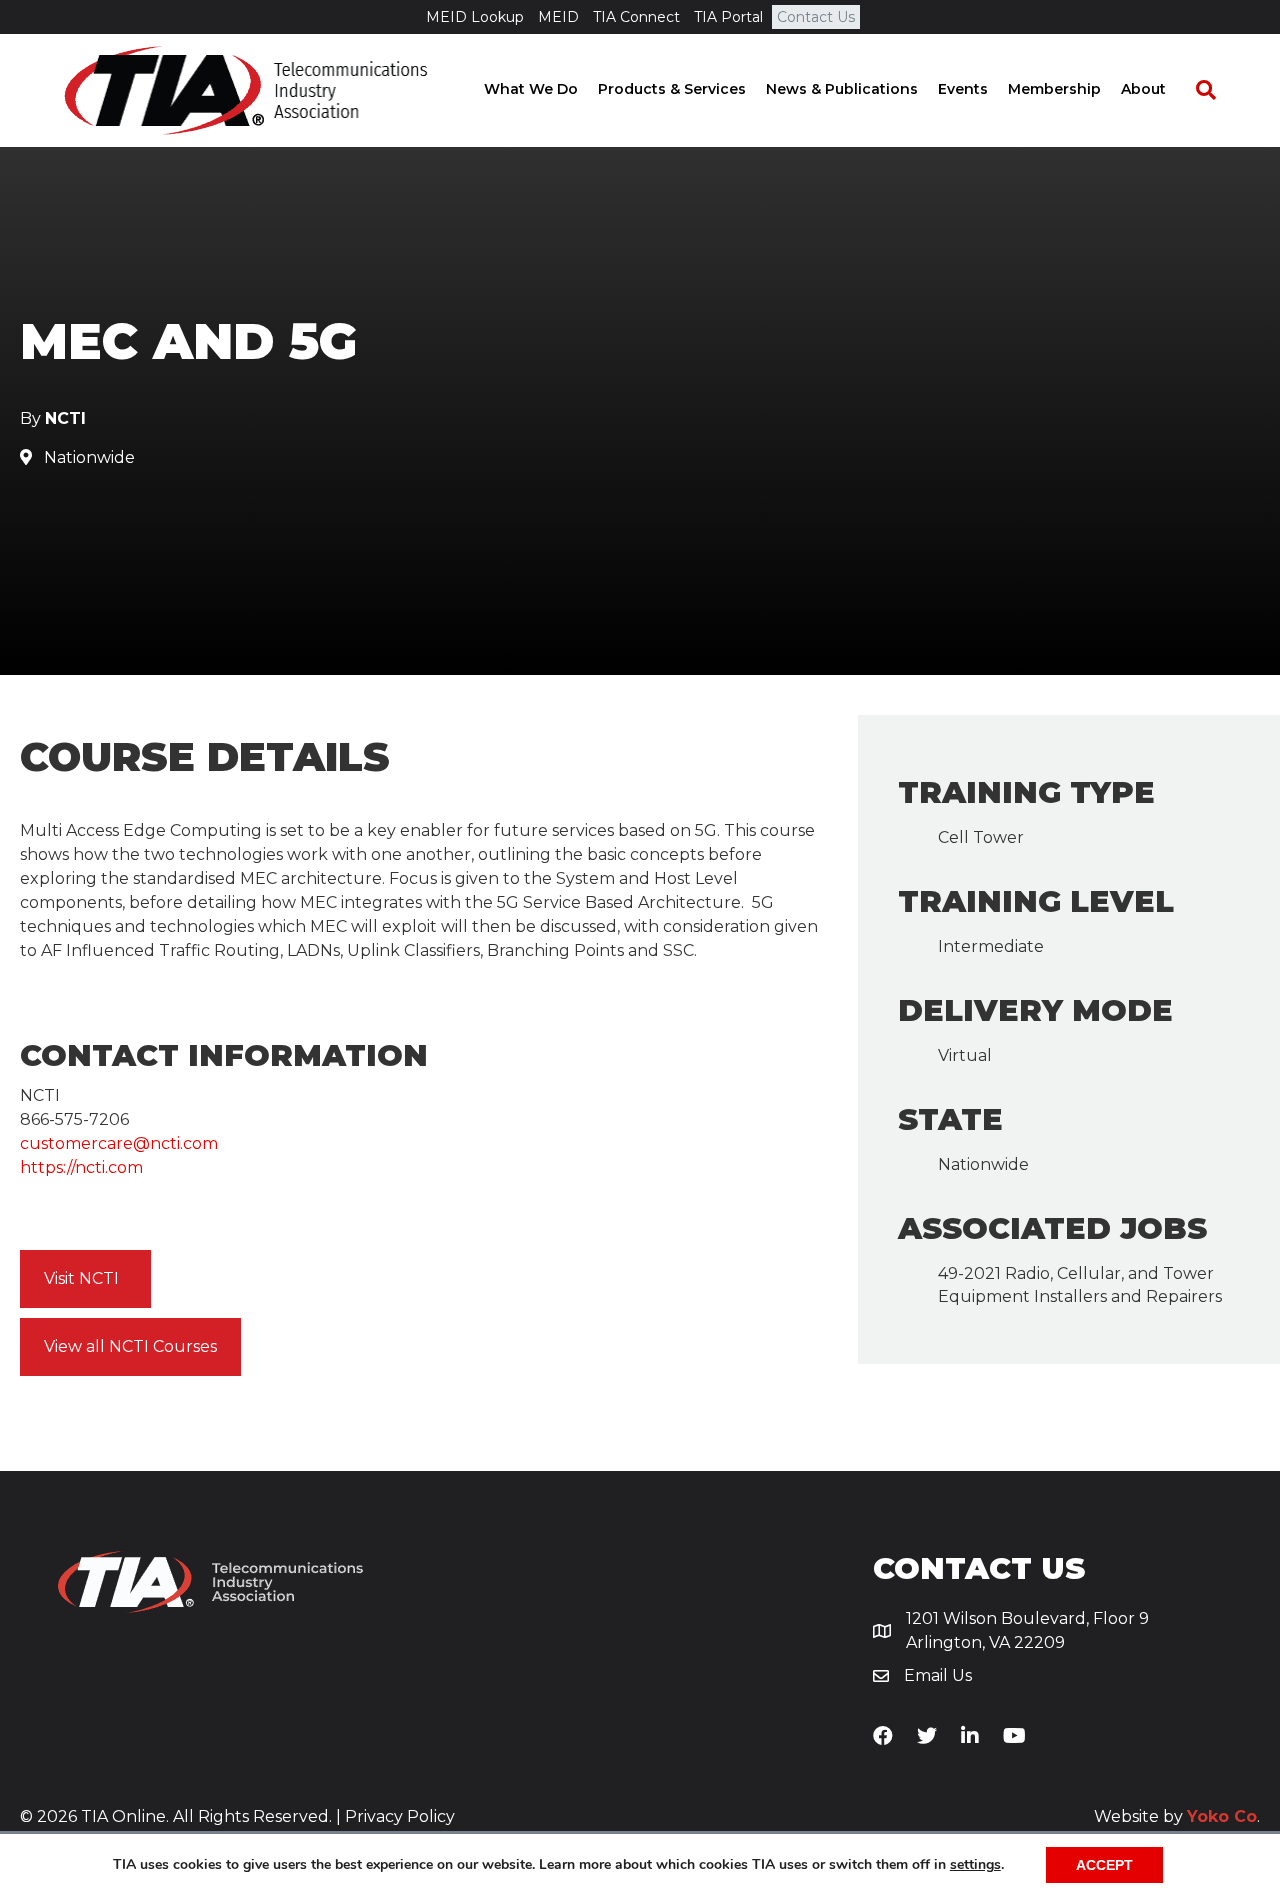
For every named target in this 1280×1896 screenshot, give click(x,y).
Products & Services (672, 89)
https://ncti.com (81, 1167)
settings (975, 1865)
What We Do (531, 89)
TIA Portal (728, 17)
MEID (558, 17)
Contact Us (816, 17)
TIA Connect (636, 17)
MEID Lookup (475, 17)
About (1143, 89)
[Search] (1196, 90)
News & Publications (842, 89)
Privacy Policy (400, 1816)
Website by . (1177, 1816)
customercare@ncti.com (119, 1143)
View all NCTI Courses (130, 1346)
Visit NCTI (81, 1278)
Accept (1104, 1865)
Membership (1054, 89)
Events (963, 89)
